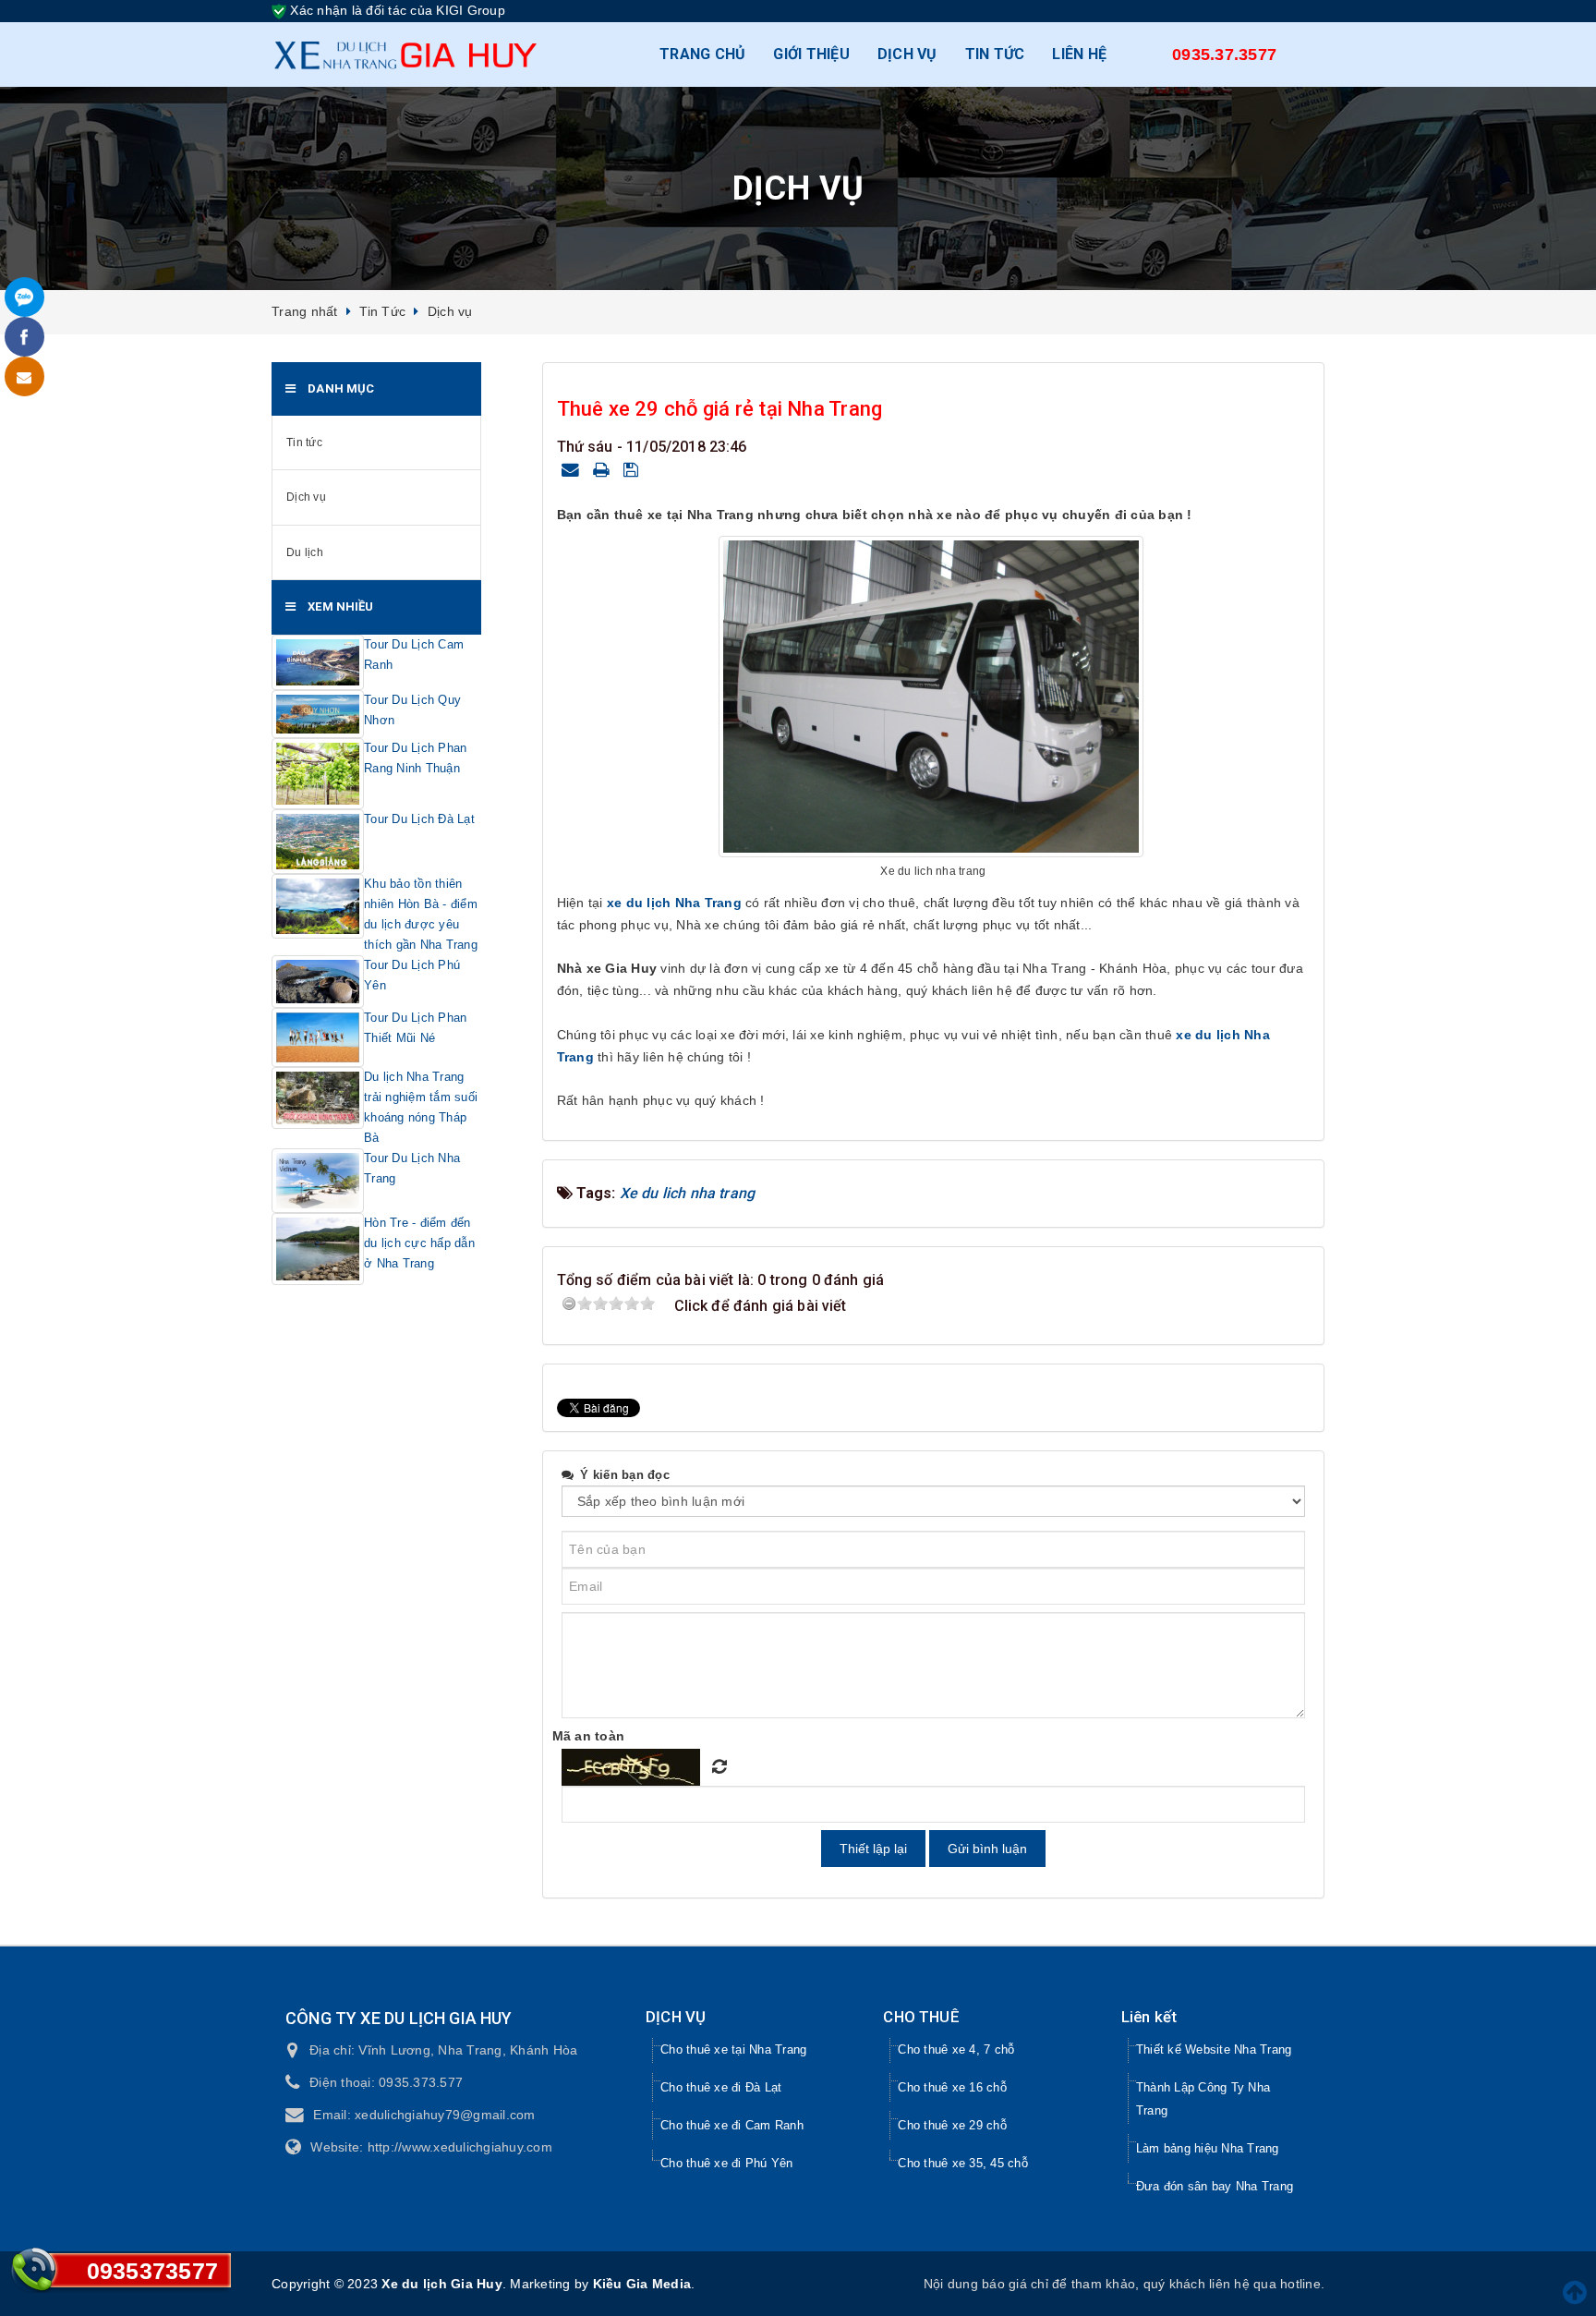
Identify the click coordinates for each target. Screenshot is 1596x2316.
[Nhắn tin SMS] (24, 376)
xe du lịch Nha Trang (674, 903)
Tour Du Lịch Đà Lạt (419, 819)
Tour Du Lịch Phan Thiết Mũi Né (415, 1028)
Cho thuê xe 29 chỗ (952, 2125)
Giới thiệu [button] (811, 54)
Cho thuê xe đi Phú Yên (727, 2163)
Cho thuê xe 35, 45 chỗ (963, 2163)
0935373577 (153, 2271)
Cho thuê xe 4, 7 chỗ (956, 2049)
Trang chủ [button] (702, 54)
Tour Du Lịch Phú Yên (412, 975)
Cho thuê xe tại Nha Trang (733, 2049)
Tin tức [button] (995, 54)
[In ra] (604, 469)
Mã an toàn (589, 1736)
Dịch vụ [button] (907, 54)
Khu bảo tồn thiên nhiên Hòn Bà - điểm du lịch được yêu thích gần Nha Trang (421, 914)
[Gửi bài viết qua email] (573, 469)
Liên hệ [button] (1079, 54)
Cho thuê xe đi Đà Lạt (721, 2087)
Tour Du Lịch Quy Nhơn (412, 710)
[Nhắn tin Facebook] (24, 337)
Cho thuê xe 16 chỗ (952, 2087)
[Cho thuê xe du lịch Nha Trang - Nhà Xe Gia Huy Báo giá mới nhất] (405, 55)
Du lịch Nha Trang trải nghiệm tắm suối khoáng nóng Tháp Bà (421, 1107)
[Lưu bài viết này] (634, 469)
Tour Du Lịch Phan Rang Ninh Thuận (415, 758)
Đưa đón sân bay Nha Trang (1215, 2186)
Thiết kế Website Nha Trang (1214, 2049)
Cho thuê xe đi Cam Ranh (732, 2125)
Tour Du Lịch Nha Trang (412, 1168)
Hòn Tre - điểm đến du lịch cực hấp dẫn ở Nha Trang (419, 1243)
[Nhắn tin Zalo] (24, 297)
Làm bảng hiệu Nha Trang (1208, 2148)
